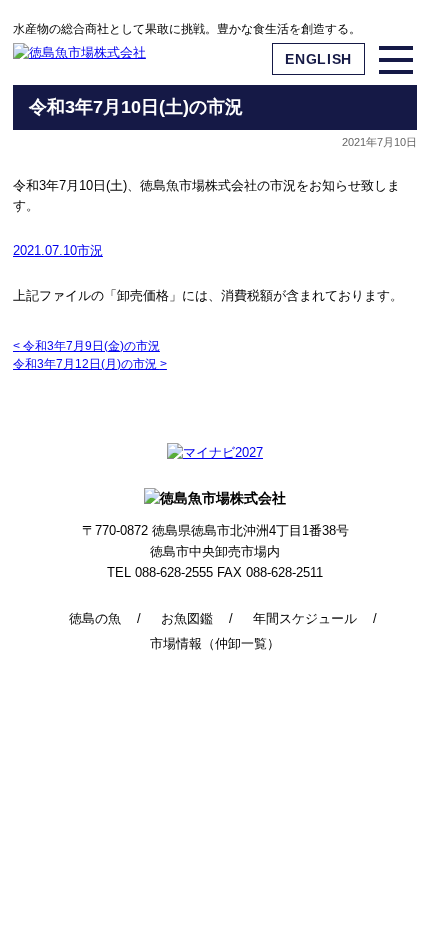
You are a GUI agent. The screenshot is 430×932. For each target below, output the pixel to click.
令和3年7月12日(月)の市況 (90, 364)
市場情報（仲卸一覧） (215, 643)
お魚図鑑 (187, 618)
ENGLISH (318, 59)
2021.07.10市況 (58, 250)
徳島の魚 (95, 618)
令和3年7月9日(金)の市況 (86, 346)
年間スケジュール (305, 618)
